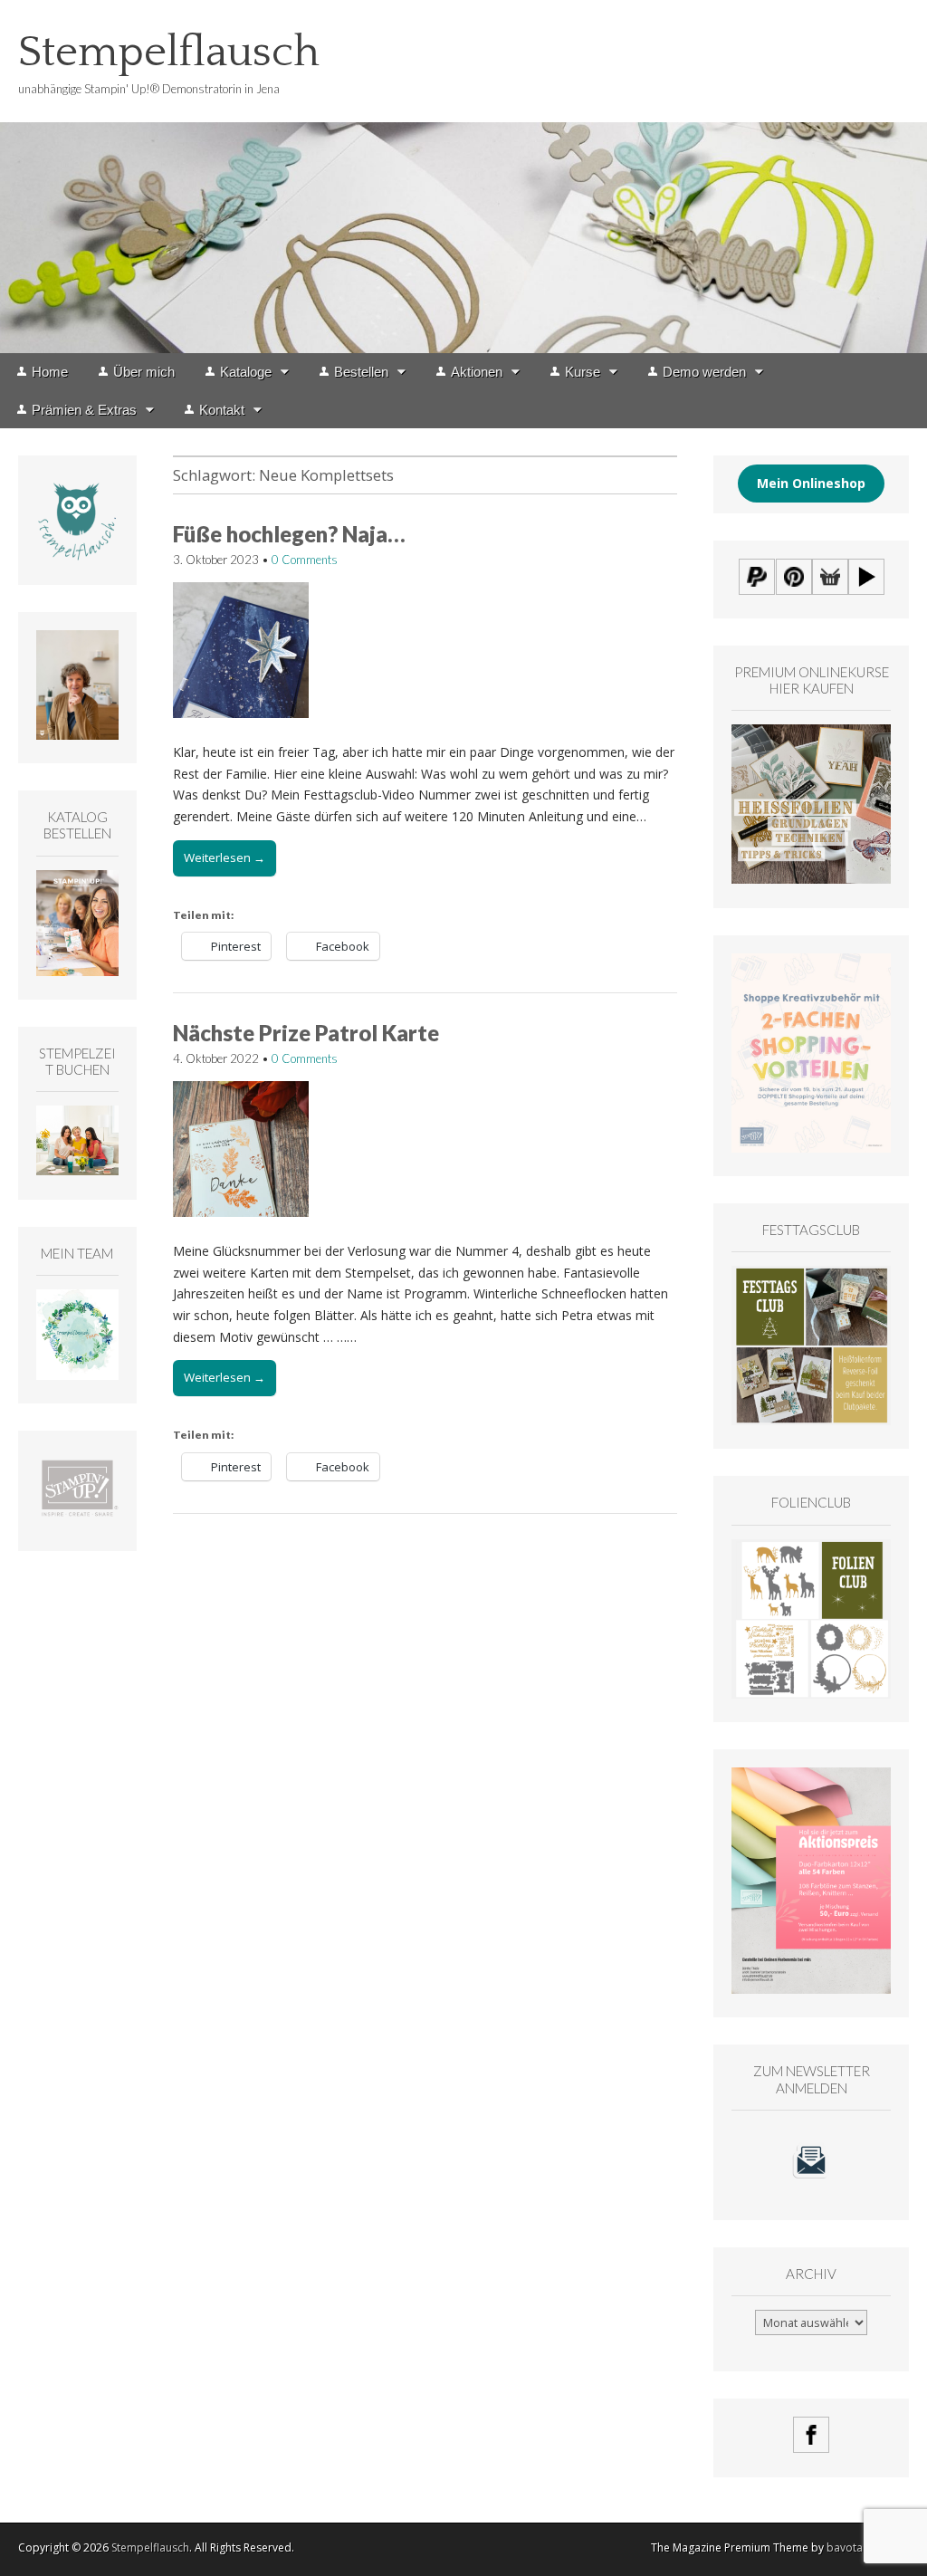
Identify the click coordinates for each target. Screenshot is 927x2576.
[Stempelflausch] (463, 177)
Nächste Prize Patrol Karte (306, 1033)
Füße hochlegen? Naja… (289, 534)
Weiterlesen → (225, 857)
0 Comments (305, 560)
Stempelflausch (169, 52)
